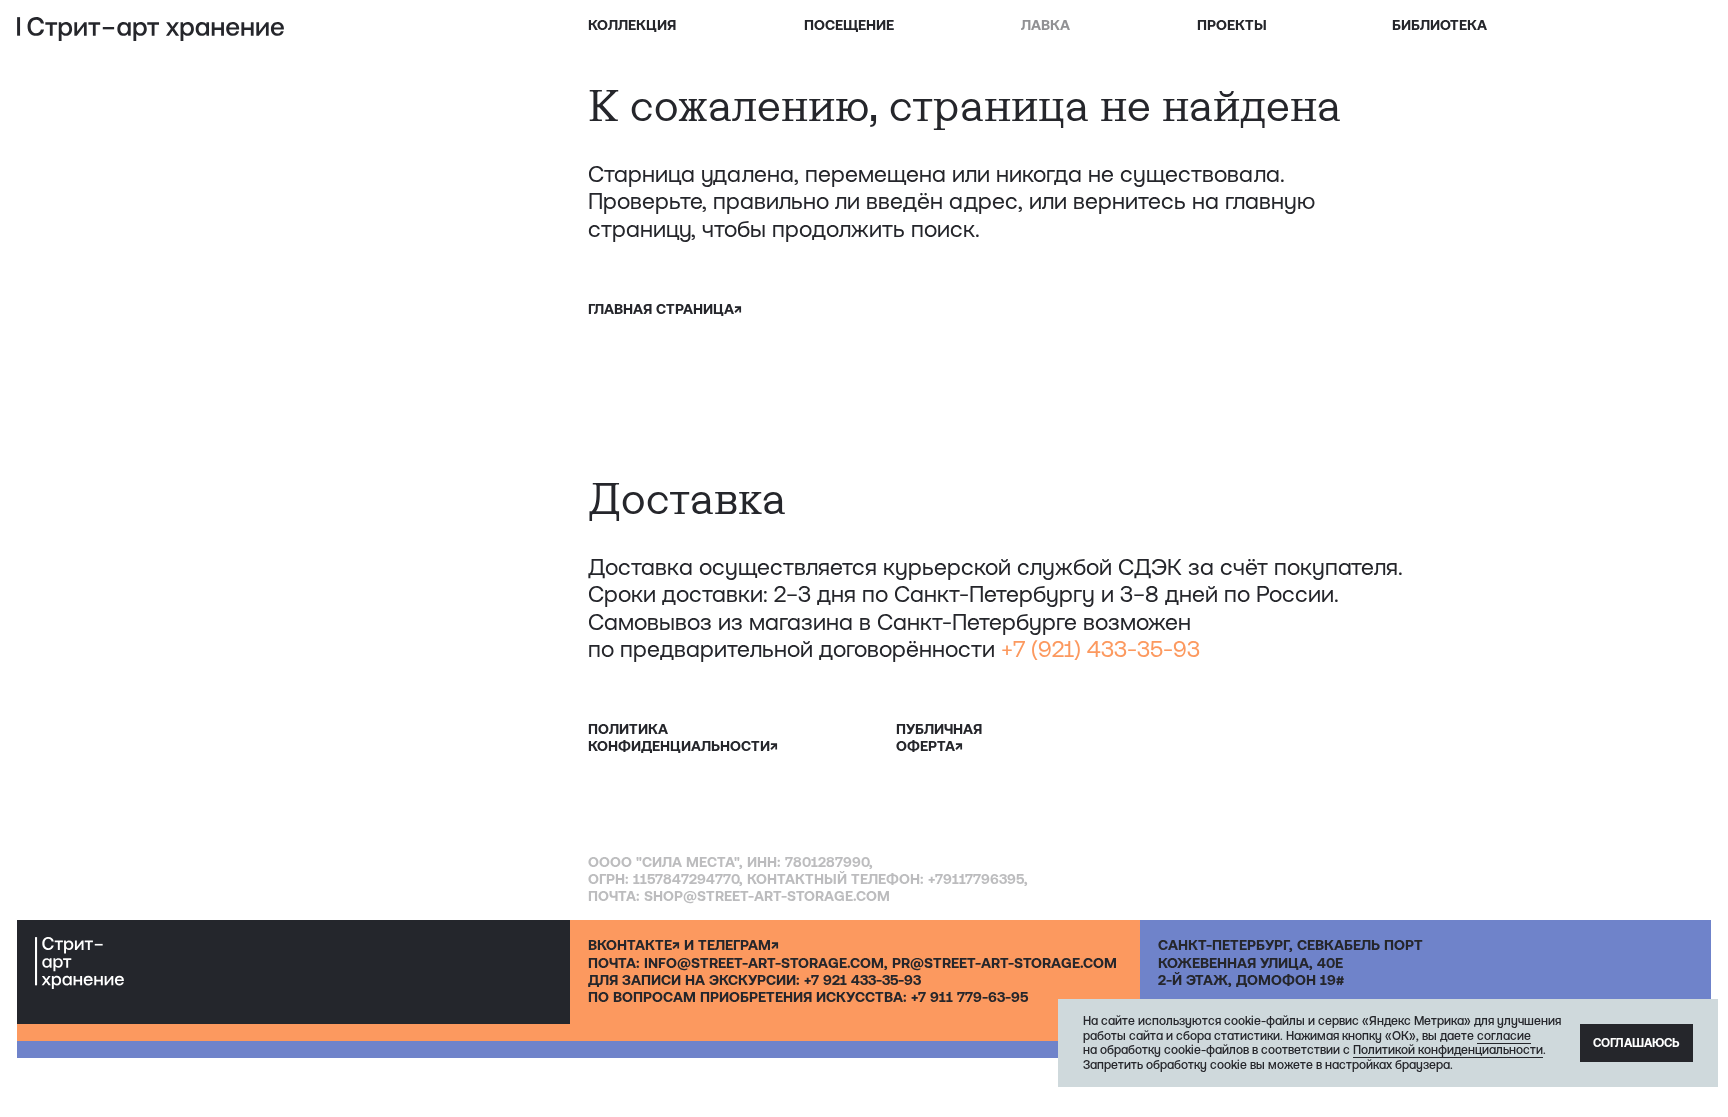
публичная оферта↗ (939, 737)
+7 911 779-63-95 (969, 997)
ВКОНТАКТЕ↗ (634, 945)
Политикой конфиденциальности (1448, 1050)
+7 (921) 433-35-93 (1100, 649)
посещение (849, 25)
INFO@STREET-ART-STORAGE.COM (764, 963)
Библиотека (1439, 25)
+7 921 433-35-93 (862, 980)
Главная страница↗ (665, 309)
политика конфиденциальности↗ (683, 737)
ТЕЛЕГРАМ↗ (738, 945)
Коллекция (632, 25)
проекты (1232, 25)
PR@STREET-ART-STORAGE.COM (1004, 963)
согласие (1504, 1036)
